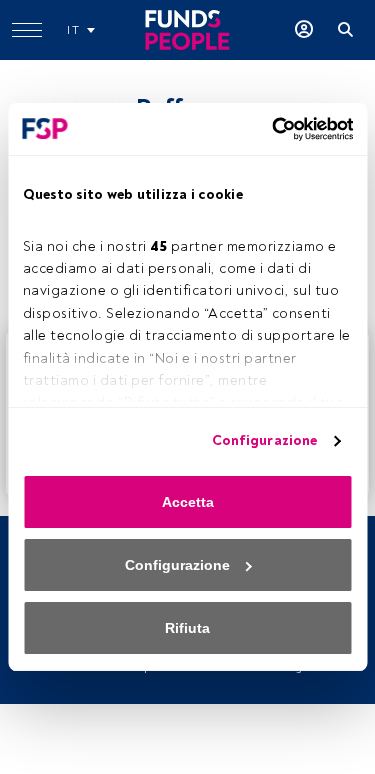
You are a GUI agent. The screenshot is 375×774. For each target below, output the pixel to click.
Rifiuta (187, 628)
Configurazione (264, 440)
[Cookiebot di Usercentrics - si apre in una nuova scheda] (268, 129)
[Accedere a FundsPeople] (304, 30)
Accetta (188, 502)
